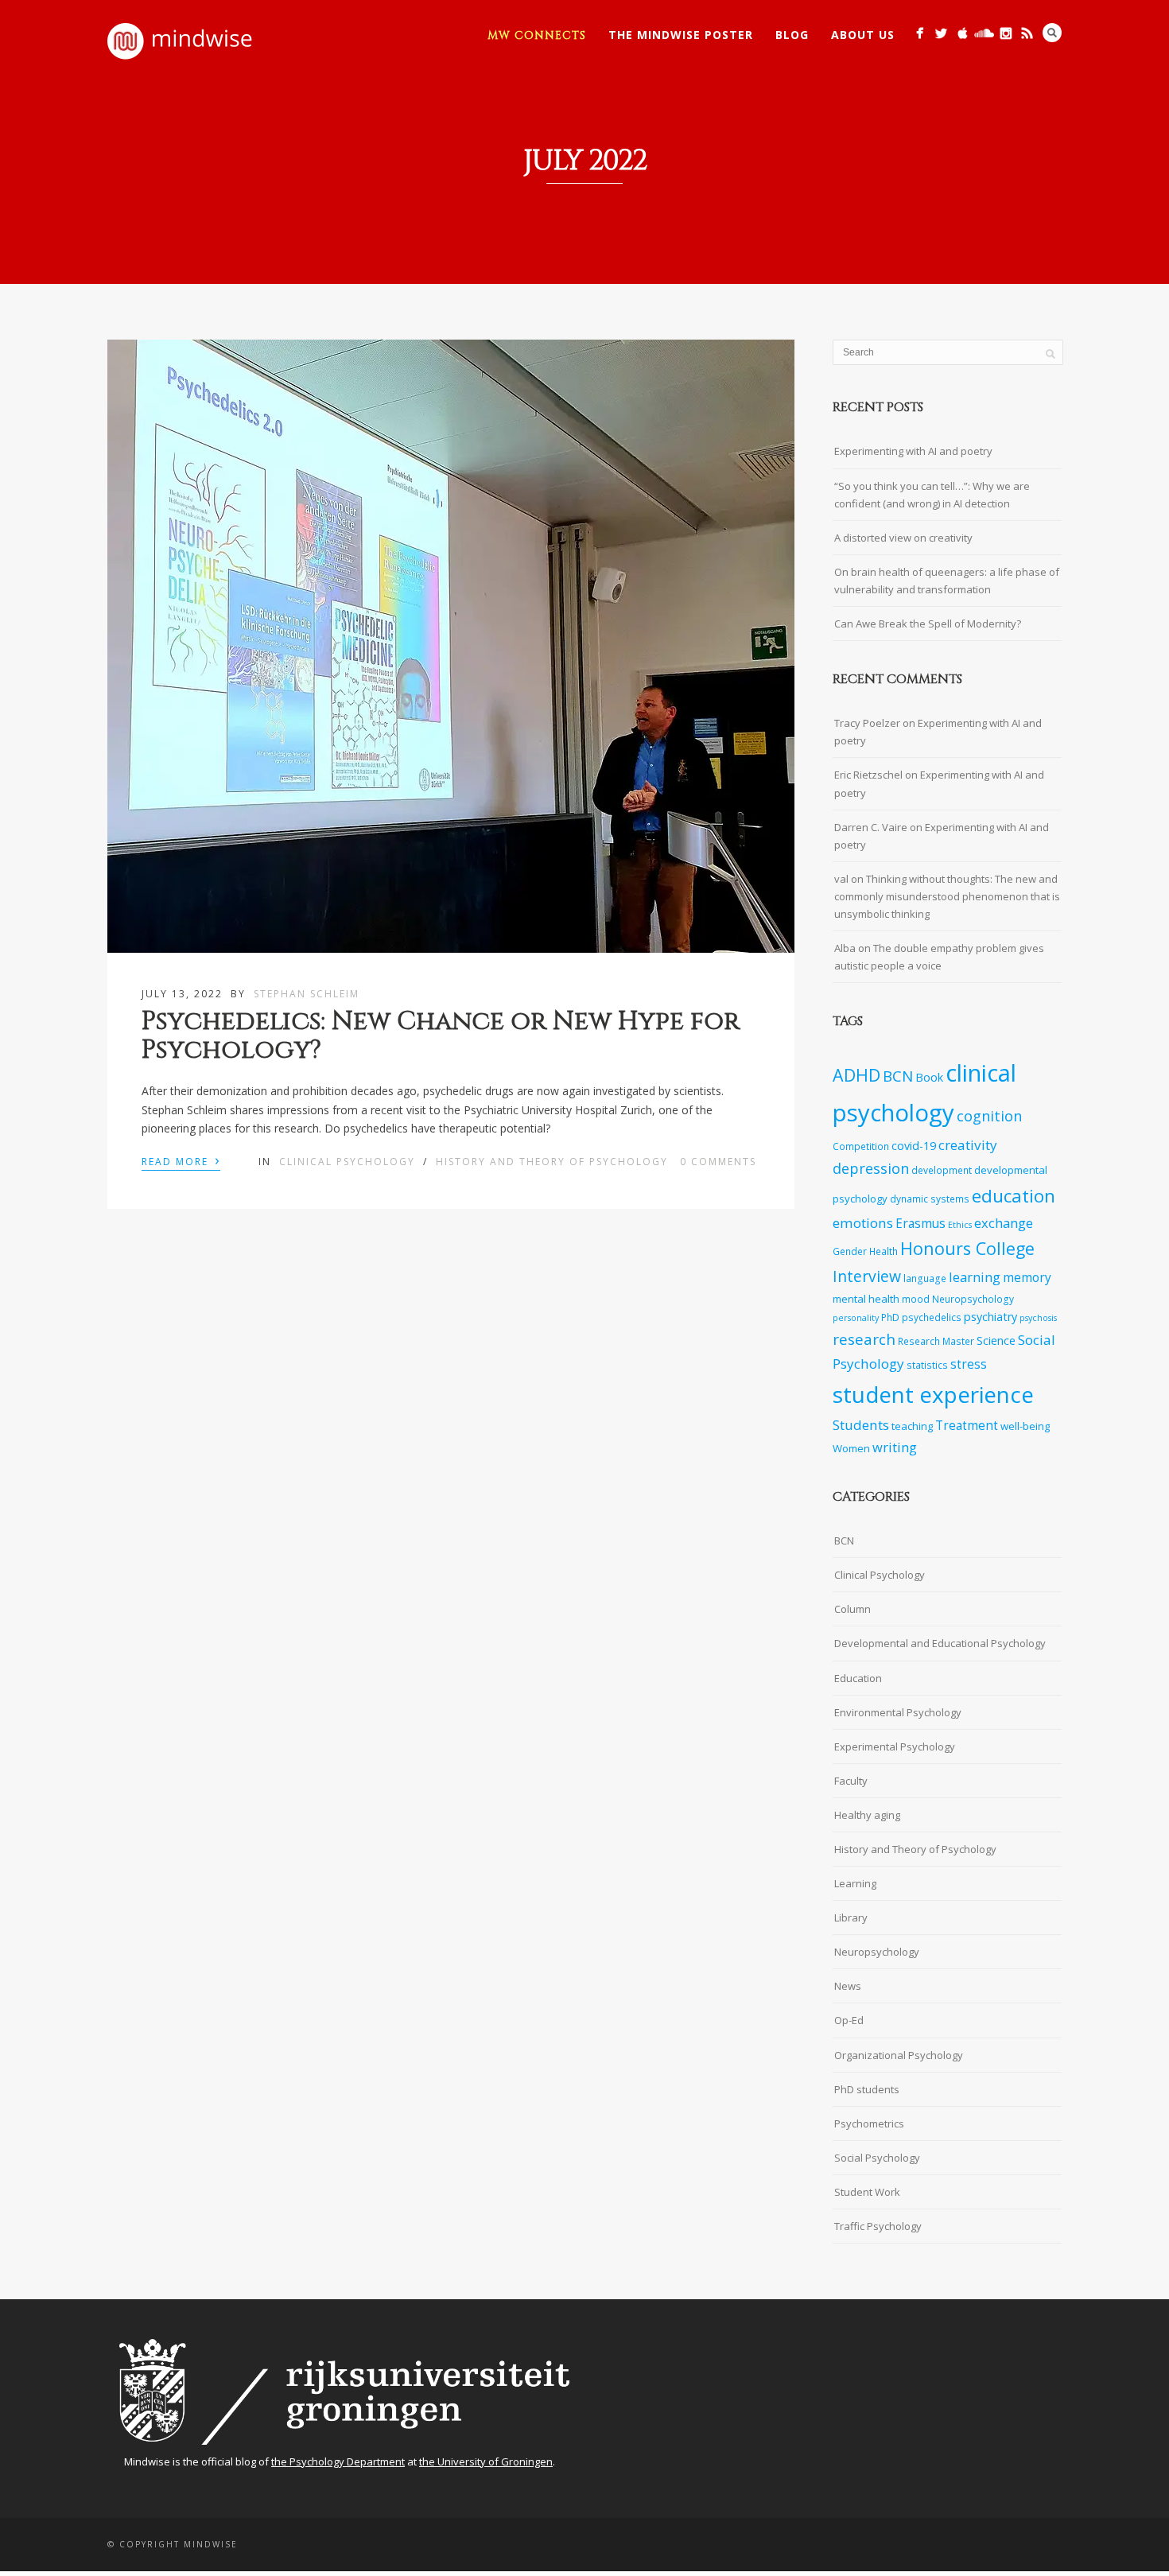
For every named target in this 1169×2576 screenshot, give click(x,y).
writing (895, 1447)
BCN (898, 1076)
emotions (863, 1223)
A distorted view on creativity (903, 538)
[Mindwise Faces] (1006, 33)
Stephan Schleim (307, 994)
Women (851, 1448)
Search (1052, 33)
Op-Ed (849, 2020)
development (942, 1170)
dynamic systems (930, 1199)
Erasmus (920, 1224)
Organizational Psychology (899, 2055)
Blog (792, 35)
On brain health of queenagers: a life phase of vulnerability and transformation (947, 581)
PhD (890, 1317)
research (864, 1339)
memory (1027, 1278)
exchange (1004, 1223)
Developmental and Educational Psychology (940, 1643)
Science (996, 1340)
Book (929, 1077)
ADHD (856, 1075)
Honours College (967, 1248)
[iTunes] (963, 33)
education (1014, 1196)
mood (916, 1299)
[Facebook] (920, 33)
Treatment (967, 1426)
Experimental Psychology (895, 1746)
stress (969, 1364)
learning (975, 1277)
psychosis (1038, 1318)
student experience (933, 1394)
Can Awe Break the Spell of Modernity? (928, 624)
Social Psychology (877, 2158)
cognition (989, 1116)
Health (884, 1251)
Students (861, 1425)
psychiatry (990, 1317)
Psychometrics (869, 2123)
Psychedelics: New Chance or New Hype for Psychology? (441, 1035)
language (925, 1278)
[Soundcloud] (984, 33)
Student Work (867, 2192)
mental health (866, 1299)
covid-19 (914, 1146)
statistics (927, 1365)
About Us (863, 35)
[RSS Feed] (1027, 33)
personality (856, 1318)
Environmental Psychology (898, 1712)
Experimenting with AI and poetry (913, 451)
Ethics (960, 1225)
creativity (968, 1145)
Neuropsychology (973, 1299)
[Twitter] (941, 33)
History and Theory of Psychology (552, 1162)
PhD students (867, 2089)
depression (871, 1168)
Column (852, 1609)
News (848, 1986)
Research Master (936, 1341)
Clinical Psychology (347, 1162)
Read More (181, 1160)
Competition (861, 1146)
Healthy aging (867, 1815)
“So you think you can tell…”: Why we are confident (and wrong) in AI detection (932, 495)
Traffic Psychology (878, 2226)
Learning (855, 1883)
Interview (867, 1276)
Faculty (851, 1781)
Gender (850, 1251)
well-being (1025, 1426)
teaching (912, 1426)
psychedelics (932, 1317)
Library (851, 1917)
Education (858, 1678)
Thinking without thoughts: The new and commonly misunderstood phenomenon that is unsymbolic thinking (947, 896)
